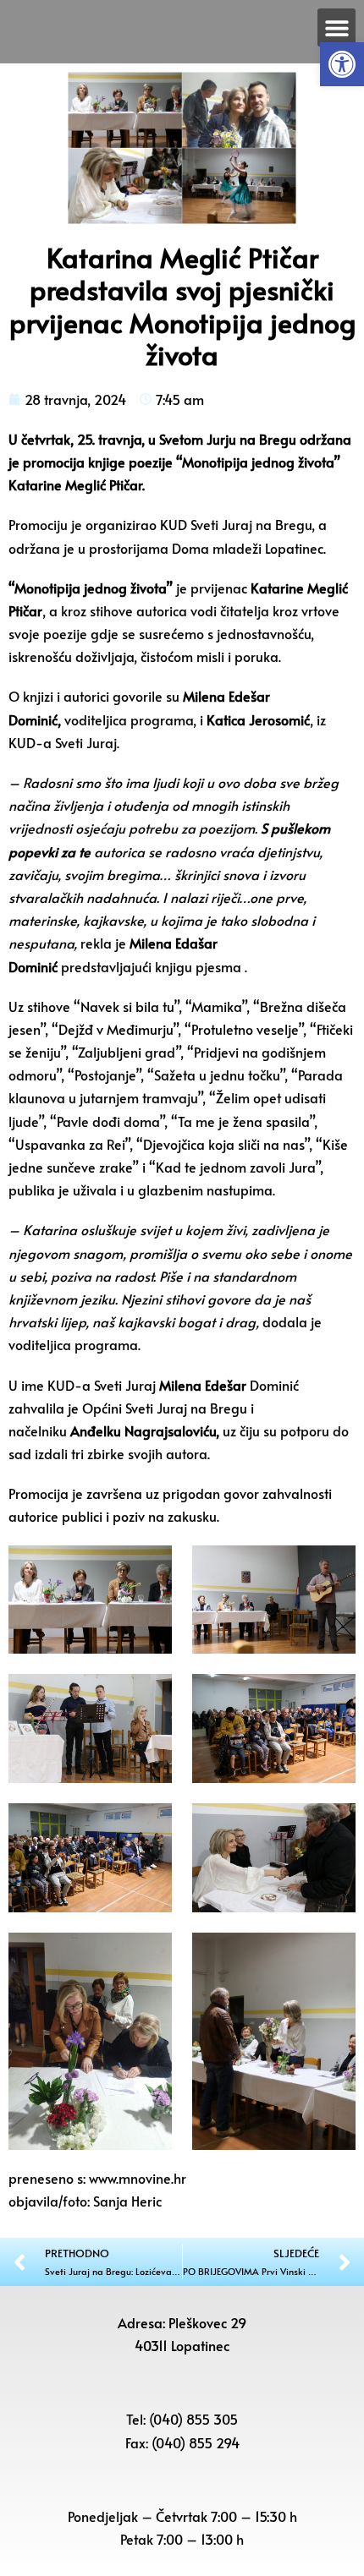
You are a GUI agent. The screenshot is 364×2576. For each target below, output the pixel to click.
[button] (342, 64)
